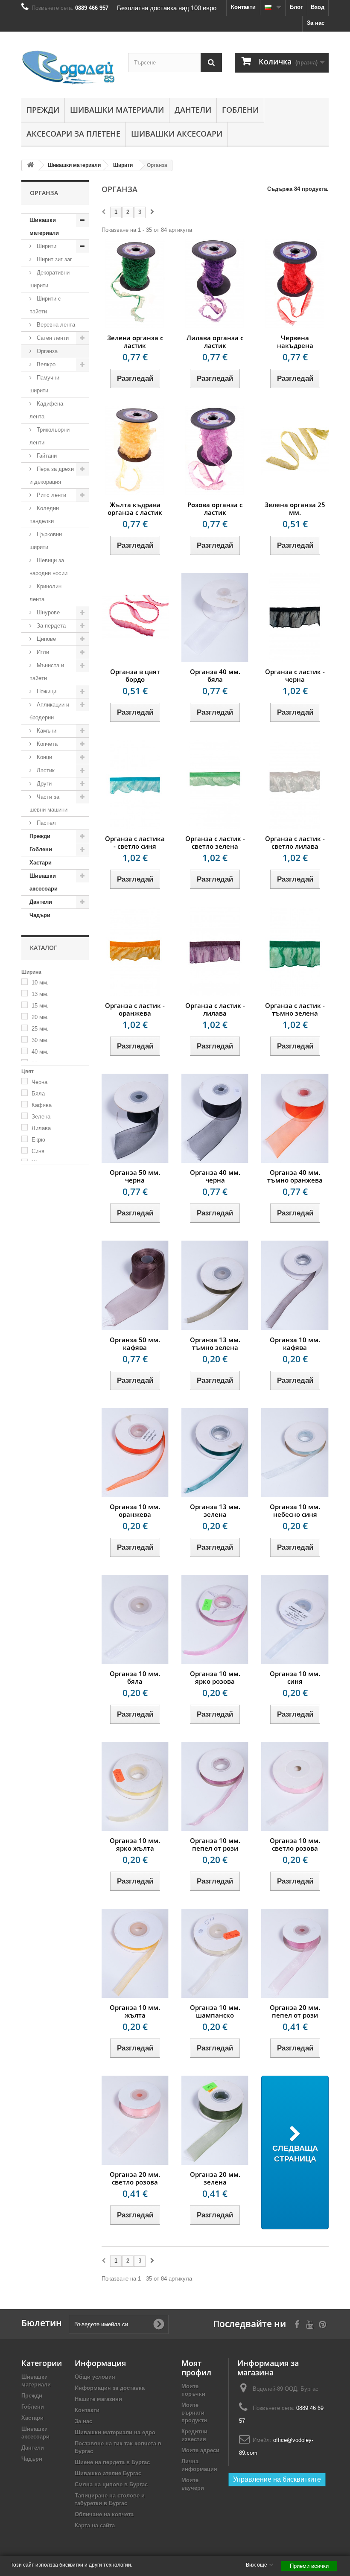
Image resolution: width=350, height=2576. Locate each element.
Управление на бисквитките (277, 2479)
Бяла (38, 1094)
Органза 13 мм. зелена (215, 1510)
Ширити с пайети (45, 305)
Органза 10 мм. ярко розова (215, 1677)
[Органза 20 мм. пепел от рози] (295, 1953)
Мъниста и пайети (47, 672)
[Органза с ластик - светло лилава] (295, 784)
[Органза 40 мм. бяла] (215, 618)
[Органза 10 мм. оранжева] (135, 1453)
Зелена (41, 1117)
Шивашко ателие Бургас (108, 2473)
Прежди (43, 110)
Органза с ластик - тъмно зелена (295, 1009)
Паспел (45, 823)
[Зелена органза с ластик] (135, 284)
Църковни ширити (46, 541)
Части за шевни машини (48, 803)
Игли (42, 652)
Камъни (46, 731)
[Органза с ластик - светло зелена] (215, 784)
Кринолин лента (45, 593)
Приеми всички (309, 2566)
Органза (46, 351)
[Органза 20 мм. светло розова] (135, 2120)
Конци (44, 757)
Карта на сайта (95, 2525)
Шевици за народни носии (48, 567)
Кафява (42, 1105)
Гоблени (240, 110)
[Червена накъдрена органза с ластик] (295, 284)
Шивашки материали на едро (115, 2432)
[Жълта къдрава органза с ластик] (135, 451)
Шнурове (47, 612)
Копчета (46, 744)
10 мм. (40, 983)
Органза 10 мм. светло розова (295, 1844)
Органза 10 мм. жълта (135, 2011)
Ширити (46, 246)
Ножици (46, 691)
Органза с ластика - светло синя (135, 842)
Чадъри (40, 915)
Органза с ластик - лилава (215, 1009)
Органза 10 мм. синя (295, 1677)
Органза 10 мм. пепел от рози (215, 1844)
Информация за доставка (110, 2388)
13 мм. (40, 994)
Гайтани (46, 456)
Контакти (243, 7)
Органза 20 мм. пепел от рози (295, 2011)
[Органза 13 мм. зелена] (215, 1453)
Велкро (45, 364)
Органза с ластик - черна (295, 675)
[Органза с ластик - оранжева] (135, 951)
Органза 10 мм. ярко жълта (135, 1844)
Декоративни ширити (50, 279)
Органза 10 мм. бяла (135, 1677)
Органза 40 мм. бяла (215, 675)
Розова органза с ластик (215, 508)
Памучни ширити (44, 384)
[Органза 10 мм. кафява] (295, 1285)
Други (43, 784)
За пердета (50, 626)
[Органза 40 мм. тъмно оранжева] (295, 1118)
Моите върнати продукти (194, 2413)
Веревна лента (55, 325)
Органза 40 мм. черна (215, 1176)
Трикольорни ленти (50, 436)
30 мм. (40, 1040)
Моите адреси (200, 2450)
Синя (38, 1151)
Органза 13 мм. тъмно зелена (215, 1343)
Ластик (45, 770)
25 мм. (40, 1029)
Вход (318, 7)
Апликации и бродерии (49, 711)
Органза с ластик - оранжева (135, 1009)
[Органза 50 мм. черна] (135, 1118)
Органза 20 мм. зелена (215, 2178)
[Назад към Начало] (30, 165)
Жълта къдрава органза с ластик (135, 508)
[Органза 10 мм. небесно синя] (295, 1453)
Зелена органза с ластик (135, 342)
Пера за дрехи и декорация (52, 475)
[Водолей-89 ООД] (68, 68)
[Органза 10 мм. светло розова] (295, 1786)
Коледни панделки (44, 515)
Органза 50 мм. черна (135, 1176)
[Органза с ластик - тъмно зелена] (295, 951)
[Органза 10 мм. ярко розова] (215, 1619)
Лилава (41, 1128)
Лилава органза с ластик (215, 342)
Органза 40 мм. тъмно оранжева (295, 1176)
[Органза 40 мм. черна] (215, 1118)
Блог (296, 7)
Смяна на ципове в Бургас (111, 2484)
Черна (39, 1082)
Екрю (38, 1140)
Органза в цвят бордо (135, 675)
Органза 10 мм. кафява (295, 1343)
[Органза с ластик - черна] (295, 618)
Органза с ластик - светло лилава (295, 842)
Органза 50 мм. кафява (135, 1343)
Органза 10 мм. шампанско (215, 2011)
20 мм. (40, 1017)
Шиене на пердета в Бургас (112, 2462)
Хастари (41, 863)
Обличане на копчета (104, 2514)
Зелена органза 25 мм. (295, 508)
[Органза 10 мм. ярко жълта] (135, 1786)
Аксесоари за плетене (73, 134)
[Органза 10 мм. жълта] (135, 1953)
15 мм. (40, 1006)
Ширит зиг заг (54, 259)
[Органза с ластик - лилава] (215, 951)
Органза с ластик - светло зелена (215, 842)
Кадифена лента (46, 410)
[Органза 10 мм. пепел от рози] (215, 1786)
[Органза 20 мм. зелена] (215, 2120)
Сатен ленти (52, 338)
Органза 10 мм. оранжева (135, 1510)
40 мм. (40, 1052)
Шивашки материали (117, 110)
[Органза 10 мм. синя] (295, 1619)
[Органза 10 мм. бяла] (135, 1619)
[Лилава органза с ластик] (215, 284)
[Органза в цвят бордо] (135, 618)
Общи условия (95, 2377)
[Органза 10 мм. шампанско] (215, 1953)
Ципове (45, 639)
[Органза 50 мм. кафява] (135, 1285)
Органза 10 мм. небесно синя (295, 1510)
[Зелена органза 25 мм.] (295, 451)
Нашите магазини (98, 2399)
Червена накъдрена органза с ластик (295, 345)
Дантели (193, 110)
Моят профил (196, 2368)
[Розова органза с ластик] (215, 451)
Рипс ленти (51, 495)
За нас (316, 23)
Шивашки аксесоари (177, 134)
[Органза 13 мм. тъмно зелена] (215, 1285)
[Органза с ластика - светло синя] (135, 784)
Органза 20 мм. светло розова (135, 2178)
